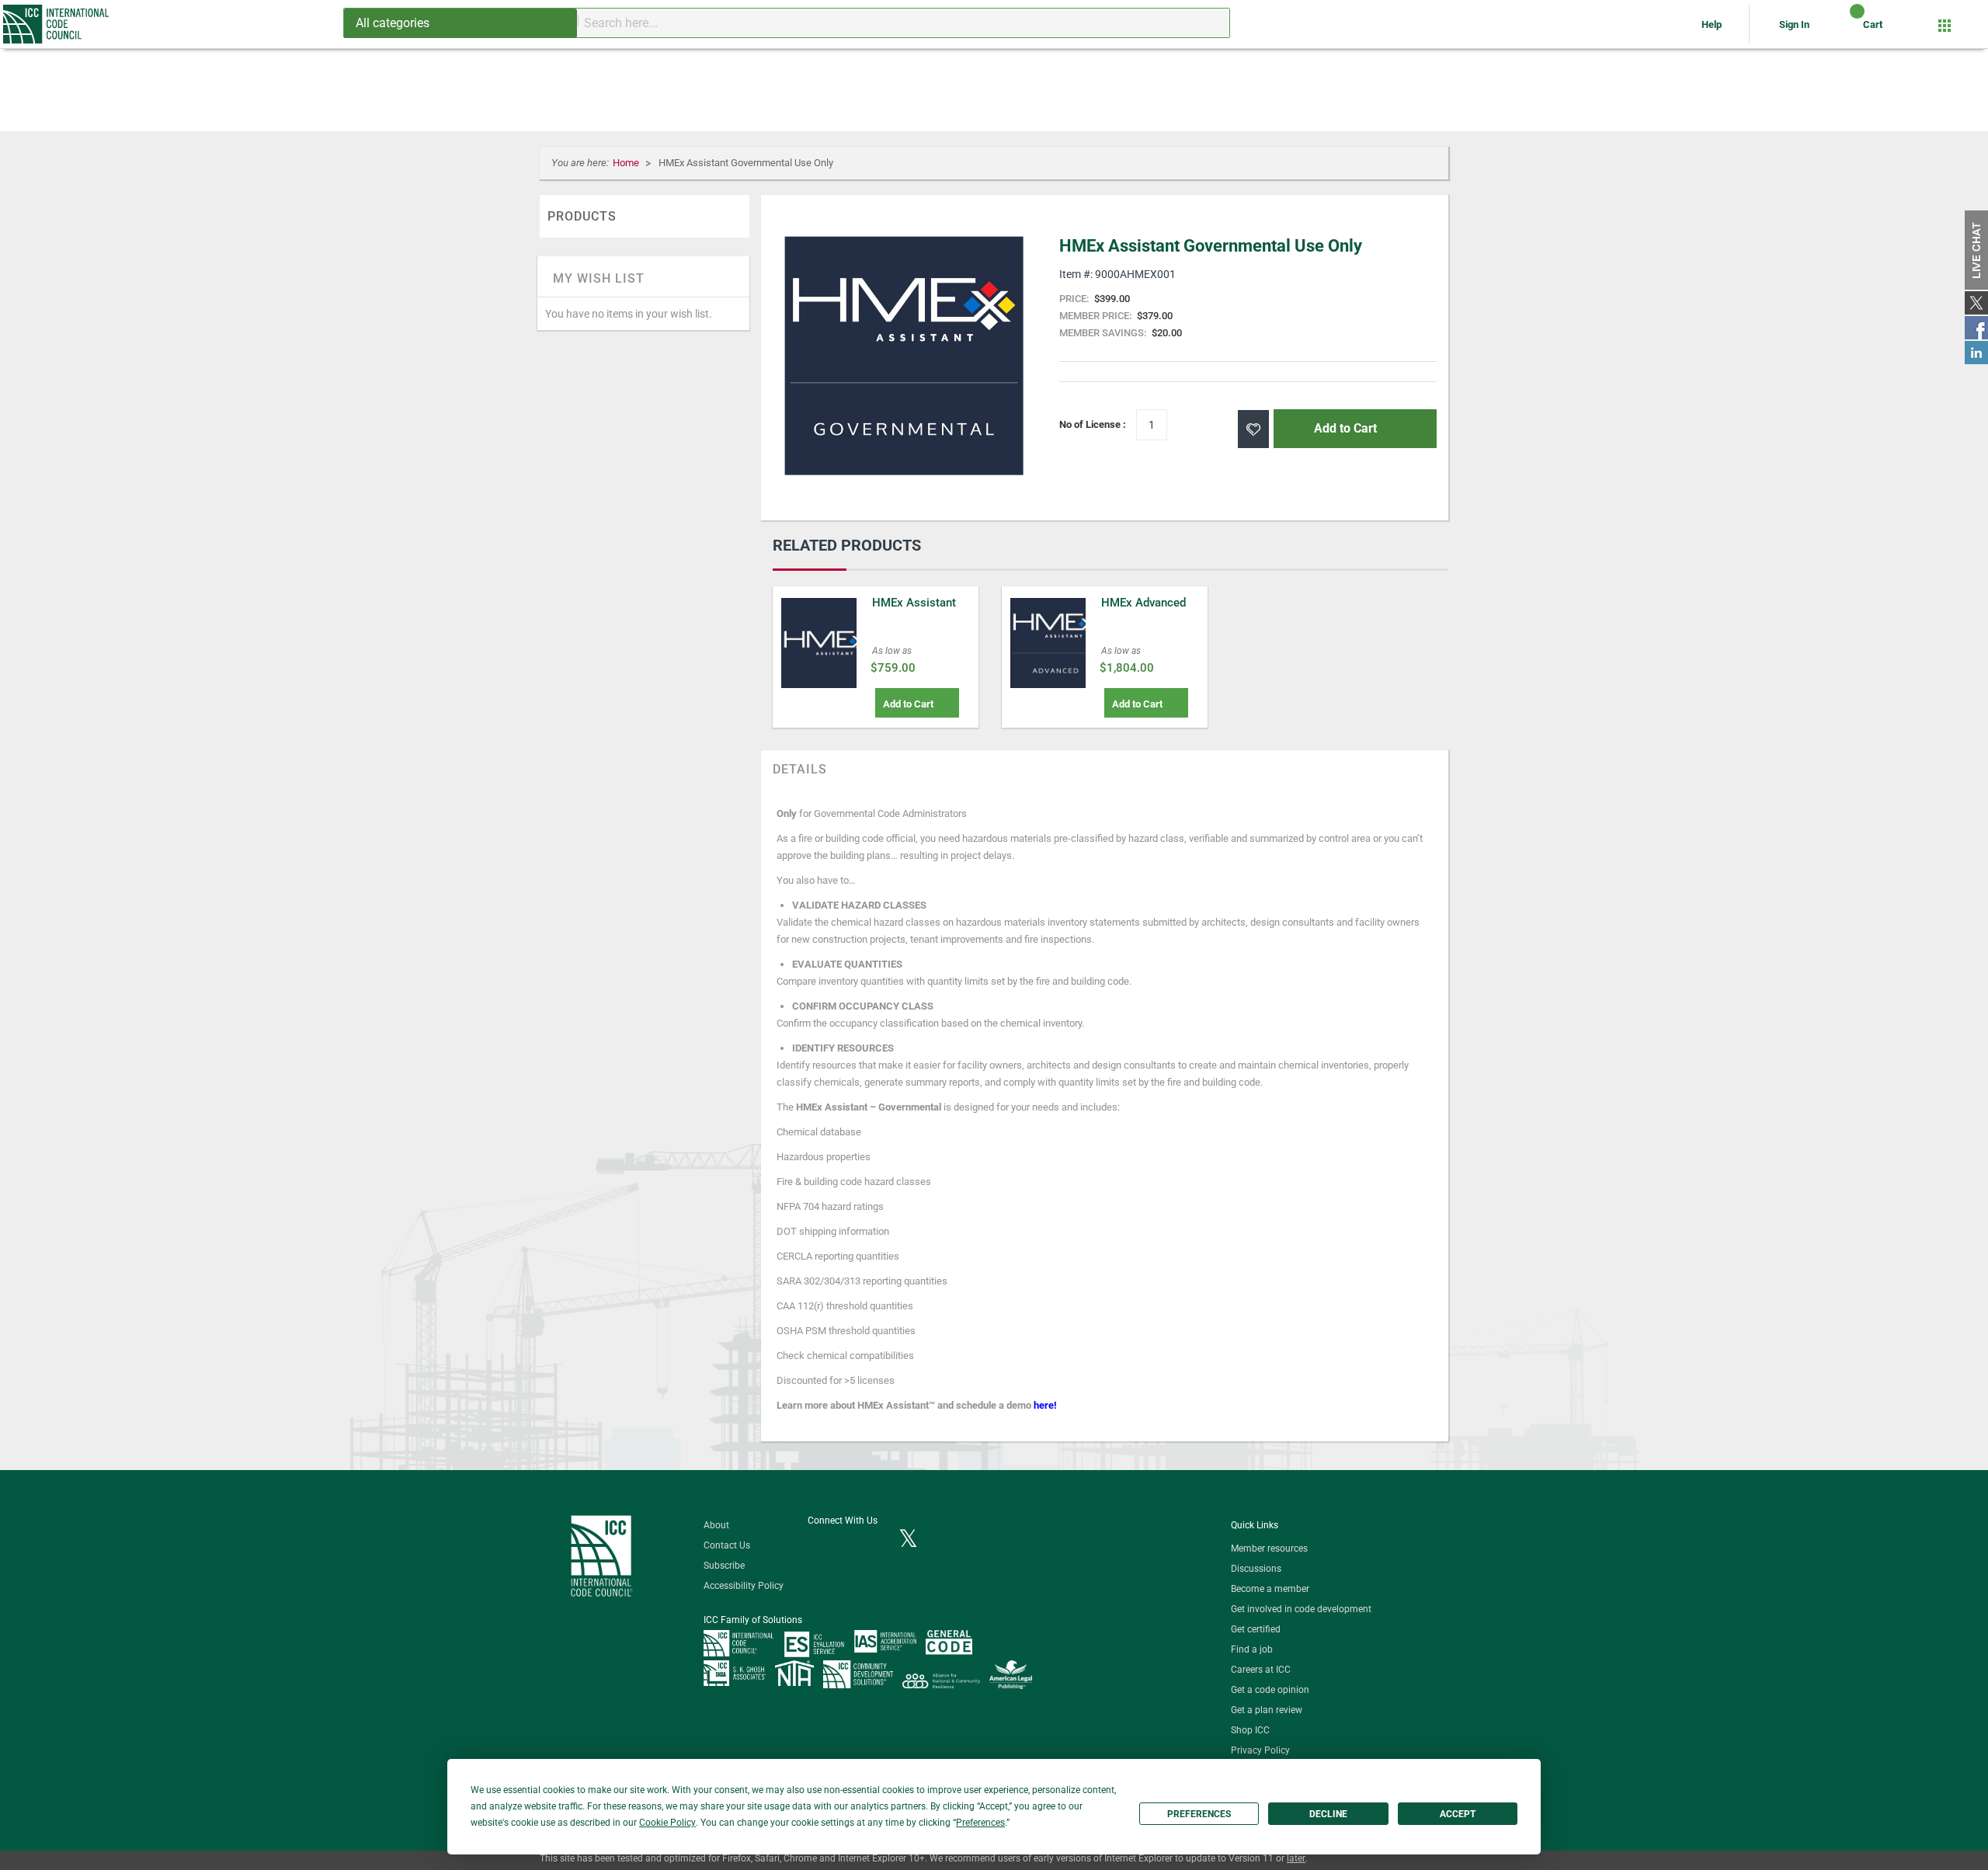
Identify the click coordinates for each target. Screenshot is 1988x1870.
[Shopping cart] (1844, 30)
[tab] (800, 770)
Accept (1458, 1814)
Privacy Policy (1260, 1750)
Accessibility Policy (744, 1586)
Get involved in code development (1301, 1609)
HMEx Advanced (1143, 603)
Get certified (1256, 1629)
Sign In (1794, 24)
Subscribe (724, 1566)
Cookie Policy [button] (667, 1823)
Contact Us (727, 1545)
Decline (1328, 1814)
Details (800, 769)
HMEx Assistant (914, 603)
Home (627, 163)
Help (1713, 24)
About (716, 1525)
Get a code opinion (1270, 1690)
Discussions (1256, 1569)
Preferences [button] (980, 1823)
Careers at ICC (1261, 1670)
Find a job (1252, 1649)
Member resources (1269, 1548)
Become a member (1270, 1589)
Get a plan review (1267, 1710)
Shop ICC (1250, 1730)
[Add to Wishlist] (1253, 429)
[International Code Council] (57, 24)
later (1296, 1858)
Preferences (1199, 1814)
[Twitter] (908, 1540)
